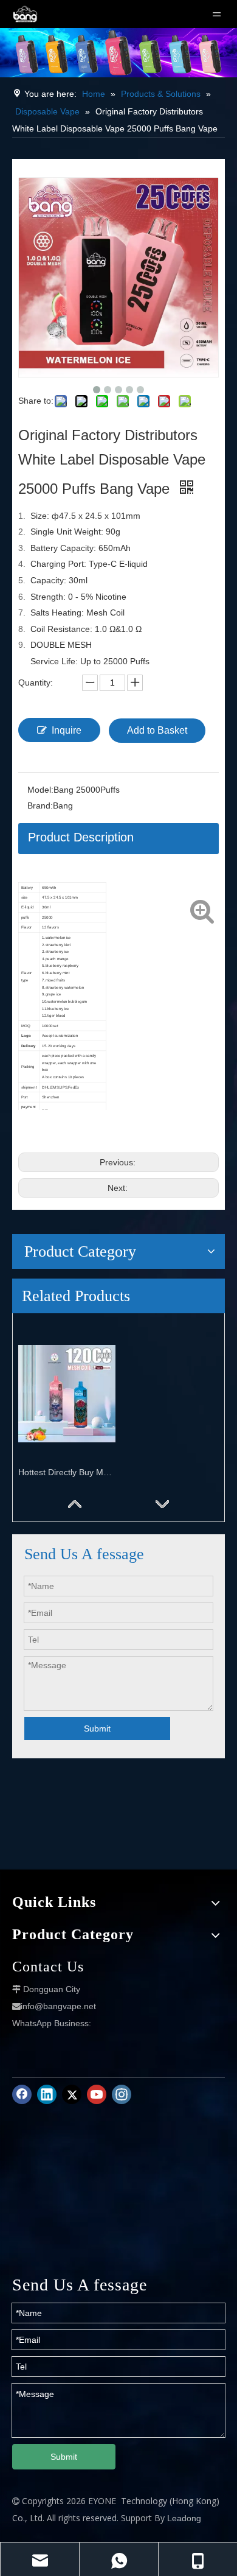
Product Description (81, 837)
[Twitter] (72, 2094)
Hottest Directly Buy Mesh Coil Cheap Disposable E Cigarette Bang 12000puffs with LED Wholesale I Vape (67, 1472)
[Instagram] (122, 2094)
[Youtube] (97, 2094)
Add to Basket (157, 730)
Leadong (184, 2518)
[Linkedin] (47, 2094)
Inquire (67, 730)
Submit (97, 1728)
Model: (40, 790)
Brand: (40, 805)
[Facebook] (22, 2094)
